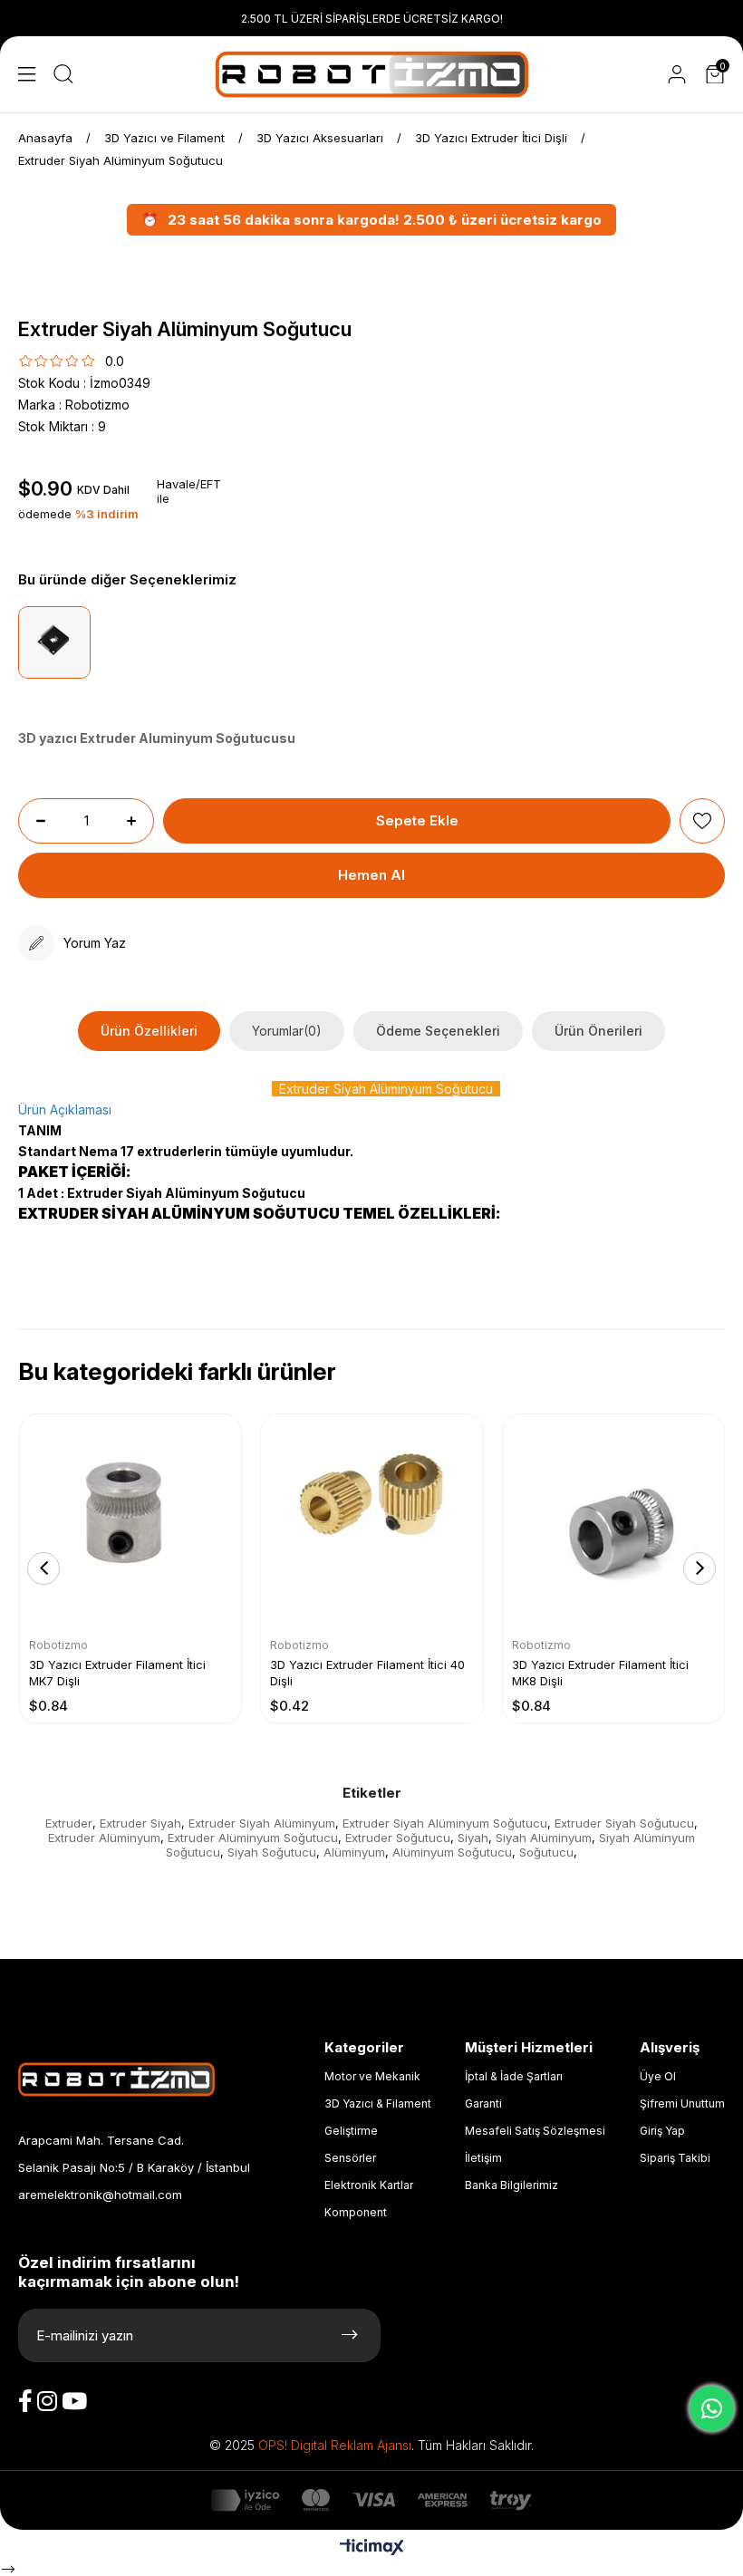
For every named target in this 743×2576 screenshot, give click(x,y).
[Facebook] (25, 2401)
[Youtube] (74, 2401)
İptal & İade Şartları (514, 2076)
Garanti (483, 2103)
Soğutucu (546, 1852)
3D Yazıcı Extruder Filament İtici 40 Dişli (367, 1673)
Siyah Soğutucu (272, 1852)
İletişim (483, 2158)
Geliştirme (351, 2131)
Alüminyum (354, 1852)
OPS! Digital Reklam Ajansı (335, 2446)
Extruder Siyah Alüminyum (262, 1823)
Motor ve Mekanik (372, 2076)
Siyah (473, 1838)
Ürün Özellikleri (149, 1031)
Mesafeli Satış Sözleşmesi (535, 2131)
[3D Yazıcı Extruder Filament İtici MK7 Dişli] (130, 1525)
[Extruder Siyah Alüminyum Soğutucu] (54, 642)
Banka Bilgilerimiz (511, 2185)
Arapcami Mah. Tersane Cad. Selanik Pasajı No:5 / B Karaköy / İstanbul (134, 2154)
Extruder (69, 1823)
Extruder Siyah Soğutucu (624, 1823)
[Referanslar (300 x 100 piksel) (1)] (134, 2079)
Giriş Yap (662, 2131)
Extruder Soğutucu (398, 1838)
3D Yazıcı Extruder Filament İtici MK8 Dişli (600, 1673)
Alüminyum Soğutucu (452, 1852)
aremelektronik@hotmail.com (100, 2195)
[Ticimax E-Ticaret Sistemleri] (372, 2548)
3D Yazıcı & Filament (378, 2103)
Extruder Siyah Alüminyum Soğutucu (445, 1823)
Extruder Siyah (140, 1823)
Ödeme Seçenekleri (438, 1031)
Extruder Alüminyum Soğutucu (253, 1838)
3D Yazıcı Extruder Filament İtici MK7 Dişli (117, 1673)
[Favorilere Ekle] (702, 821)
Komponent (356, 2212)
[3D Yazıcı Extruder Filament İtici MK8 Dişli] (613, 1525)
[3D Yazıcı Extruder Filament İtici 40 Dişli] (371, 1525)
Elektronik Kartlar (369, 2185)
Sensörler (350, 2158)
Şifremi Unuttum (682, 2103)
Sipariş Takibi (675, 2158)
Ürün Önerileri (598, 1031)
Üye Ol (658, 2076)
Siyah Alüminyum (544, 1838)
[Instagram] (47, 2401)
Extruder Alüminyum (104, 1838)
